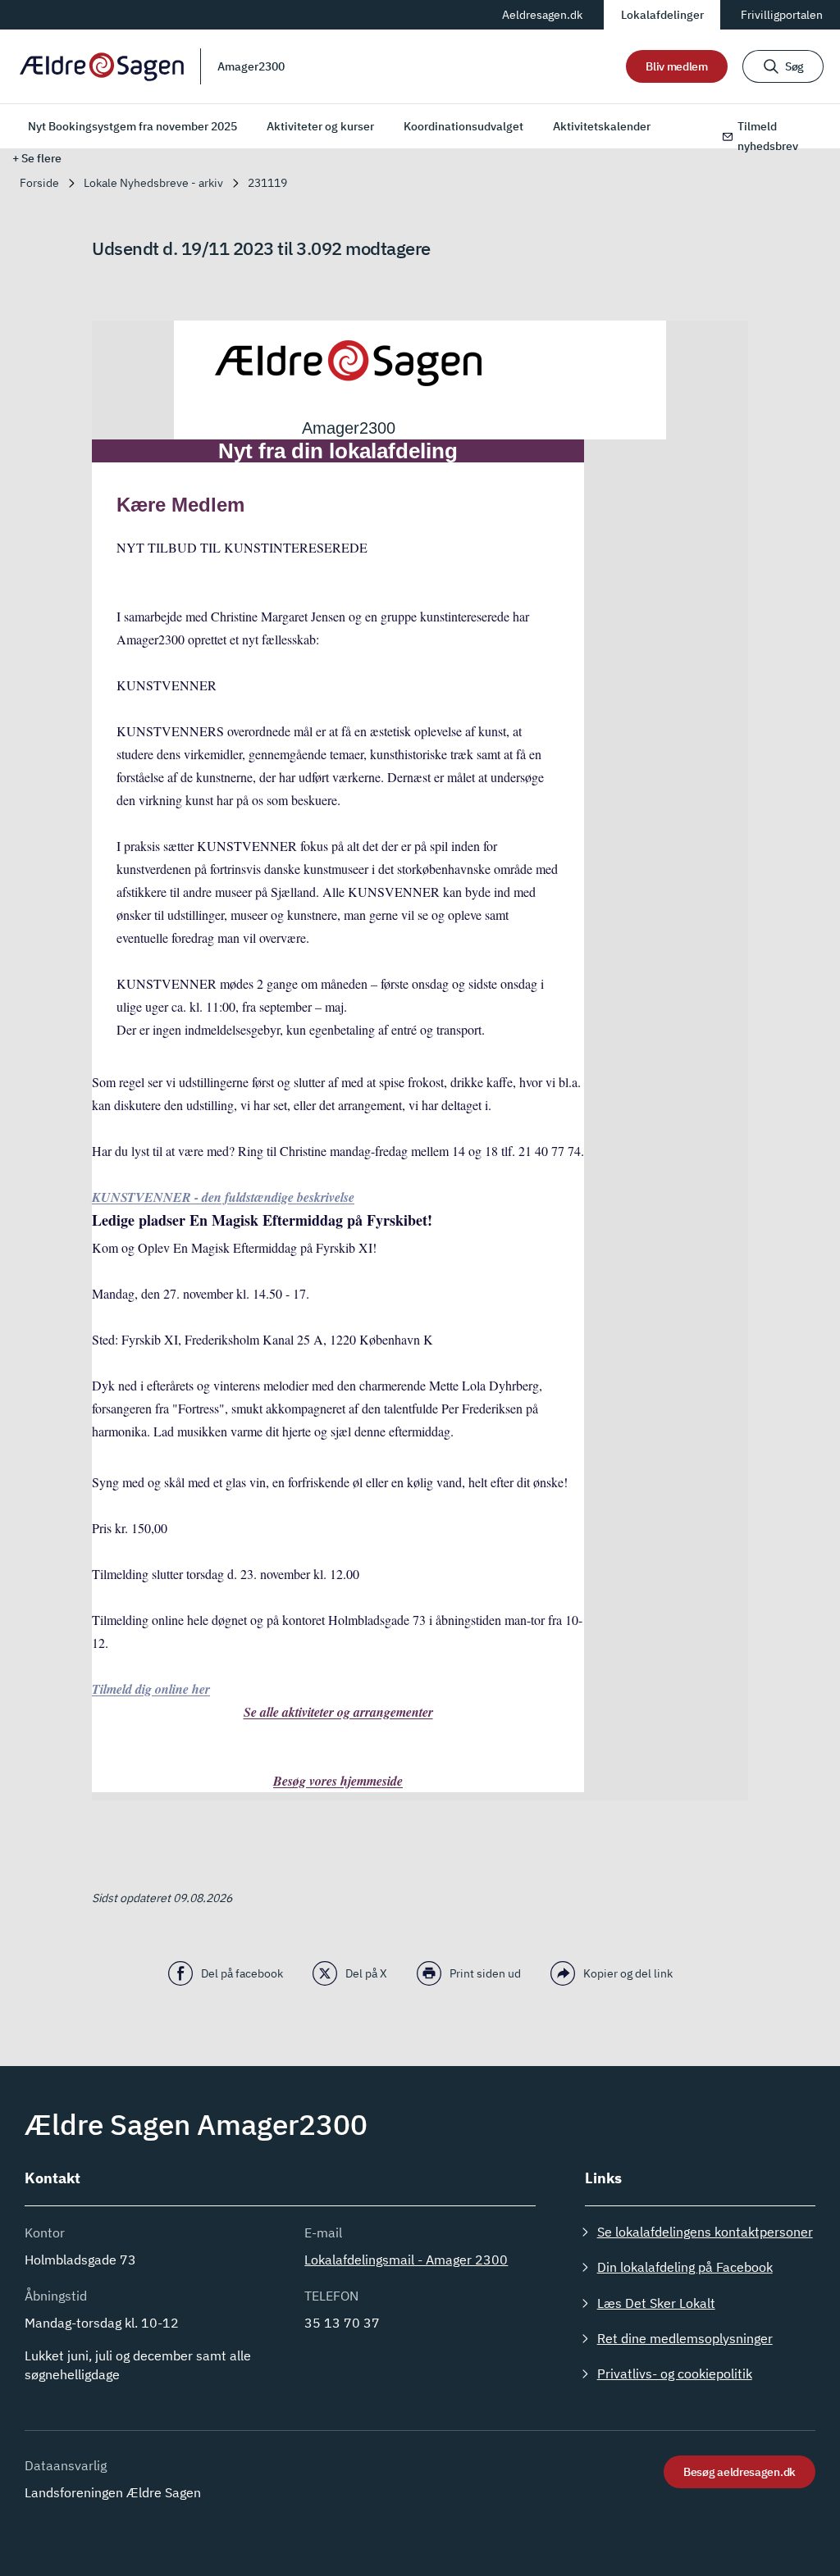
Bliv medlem (677, 66)
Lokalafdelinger (662, 15)
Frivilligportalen (782, 15)
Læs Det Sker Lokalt (656, 2303)
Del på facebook (242, 1973)
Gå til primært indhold (81, 14)
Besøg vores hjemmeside (338, 1781)
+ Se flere (37, 158)
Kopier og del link (628, 1973)
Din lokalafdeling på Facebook (685, 2267)
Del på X (366, 1973)
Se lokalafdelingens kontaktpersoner (705, 2232)
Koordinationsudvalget (463, 126)
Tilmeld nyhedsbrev (768, 136)
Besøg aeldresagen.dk (740, 2472)
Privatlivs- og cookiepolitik (675, 2373)
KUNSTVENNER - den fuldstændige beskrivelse (223, 1197)
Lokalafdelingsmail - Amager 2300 (406, 2260)
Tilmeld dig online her (151, 1689)
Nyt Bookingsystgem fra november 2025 (132, 126)
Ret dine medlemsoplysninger (685, 2338)
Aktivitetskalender (602, 126)
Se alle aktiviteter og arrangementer (338, 1712)
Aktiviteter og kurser (320, 126)
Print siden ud (485, 1973)
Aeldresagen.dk (542, 15)
